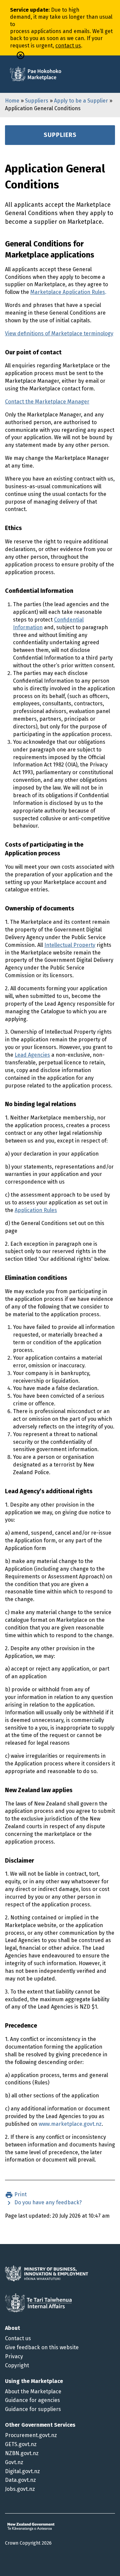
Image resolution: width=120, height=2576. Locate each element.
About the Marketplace (33, 2391)
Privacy (14, 2356)
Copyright (17, 2365)
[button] (20, 55)
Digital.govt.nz (22, 2471)
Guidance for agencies (32, 2400)
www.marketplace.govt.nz (70, 2124)
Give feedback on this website (42, 2347)
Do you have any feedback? (47, 2202)
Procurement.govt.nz (31, 2435)
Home (12, 101)
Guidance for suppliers (33, 2409)
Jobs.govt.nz (20, 2489)
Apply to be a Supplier (81, 101)
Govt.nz (14, 2462)
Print (20, 2194)
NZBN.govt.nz (22, 2453)
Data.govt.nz (20, 2480)
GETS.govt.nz (21, 2444)
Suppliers (37, 101)
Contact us (18, 2338)
